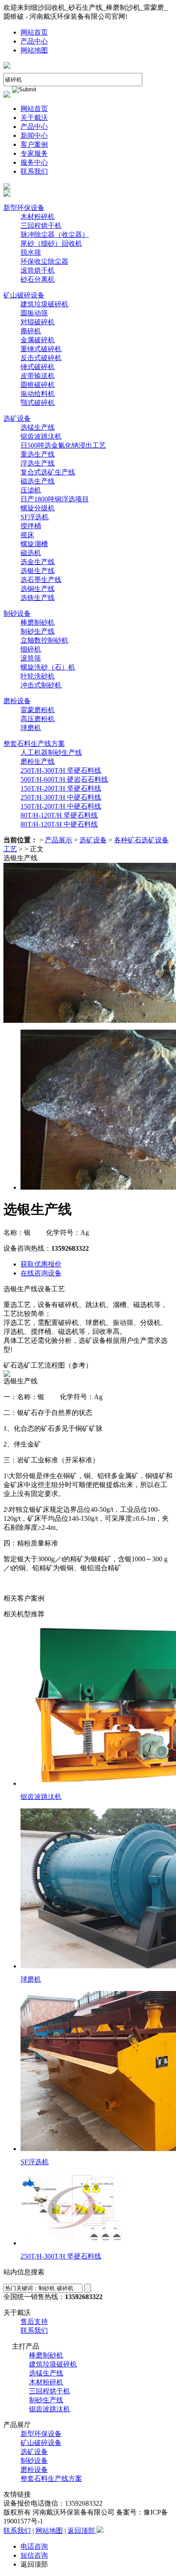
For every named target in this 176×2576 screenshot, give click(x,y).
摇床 (27, 535)
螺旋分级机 (38, 508)
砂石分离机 (38, 279)
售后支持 (34, 2321)
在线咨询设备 (41, 1273)
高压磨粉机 (38, 719)
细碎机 (31, 649)
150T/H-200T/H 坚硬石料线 (61, 788)
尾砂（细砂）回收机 (51, 243)
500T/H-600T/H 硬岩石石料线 (64, 779)
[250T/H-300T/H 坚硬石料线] (72, 2243)
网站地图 (34, 50)
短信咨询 (34, 2555)
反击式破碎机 (41, 358)
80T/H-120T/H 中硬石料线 (59, 824)
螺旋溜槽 (34, 544)
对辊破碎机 (38, 322)
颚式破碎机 (38, 403)
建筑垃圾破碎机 (44, 304)
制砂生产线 (38, 631)
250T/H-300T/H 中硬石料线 (61, 797)
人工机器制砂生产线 (51, 752)
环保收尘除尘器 (44, 261)
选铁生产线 (38, 598)
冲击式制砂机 (41, 685)
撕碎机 (31, 331)
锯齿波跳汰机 (41, 436)
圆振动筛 (34, 313)
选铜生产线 (38, 589)
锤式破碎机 (38, 367)
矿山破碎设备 (24, 295)
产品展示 (59, 840)
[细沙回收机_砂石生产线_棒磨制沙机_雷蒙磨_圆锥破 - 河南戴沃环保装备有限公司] (7, 66)
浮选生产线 (38, 463)
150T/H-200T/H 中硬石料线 (61, 806)
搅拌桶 (31, 526)
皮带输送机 (38, 376)
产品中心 (34, 41)
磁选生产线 (38, 481)
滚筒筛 (31, 658)
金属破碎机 (38, 340)
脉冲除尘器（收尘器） (55, 234)
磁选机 (31, 553)
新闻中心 (34, 135)
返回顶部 (82, 2531)
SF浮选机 (35, 517)
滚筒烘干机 (38, 270)
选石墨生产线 (41, 580)
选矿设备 (17, 418)
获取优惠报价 (41, 1264)
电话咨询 (34, 2546)
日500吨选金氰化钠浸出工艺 (63, 445)
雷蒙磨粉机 (38, 710)
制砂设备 (17, 613)
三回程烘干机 (41, 226)
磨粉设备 (17, 701)
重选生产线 (38, 454)
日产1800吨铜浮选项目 (55, 499)
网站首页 (34, 32)
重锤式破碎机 (41, 349)
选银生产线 (38, 571)
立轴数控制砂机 (44, 640)
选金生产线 (38, 562)
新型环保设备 (24, 208)
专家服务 (34, 153)
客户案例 (34, 144)
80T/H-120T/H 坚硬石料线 (59, 815)
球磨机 (31, 728)
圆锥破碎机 (38, 385)
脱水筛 (31, 252)
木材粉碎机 (38, 217)
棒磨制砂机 (38, 622)
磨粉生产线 (38, 761)
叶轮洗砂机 (38, 676)
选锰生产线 (38, 427)
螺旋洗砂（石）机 (48, 667)
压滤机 (31, 490)
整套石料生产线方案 (34, 744)
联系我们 (34, 171)
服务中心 (34, 162)
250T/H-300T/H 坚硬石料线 (61, 770)
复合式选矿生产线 (48, 472)
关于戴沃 (34, 118)
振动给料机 (38, 394)
